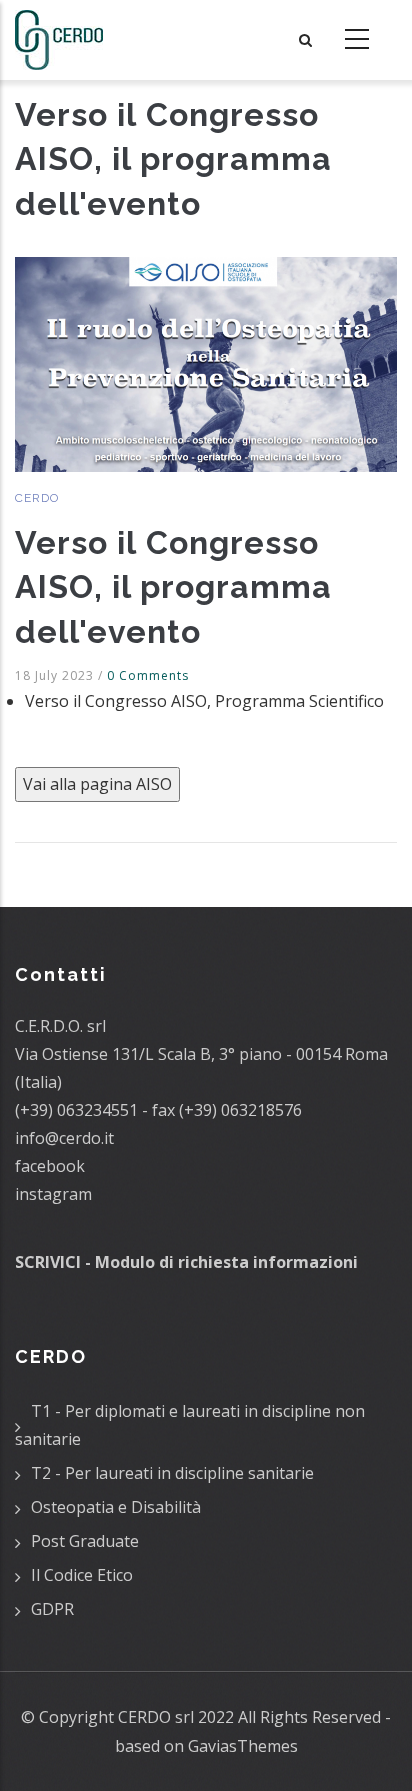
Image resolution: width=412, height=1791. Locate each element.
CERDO (37, 498)
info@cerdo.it (64, 1138)
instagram (53, 1194)
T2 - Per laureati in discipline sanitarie (172, 1473)
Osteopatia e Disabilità (116, 1507)
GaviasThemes (243, 1746)
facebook (50, 1166)
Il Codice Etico (82, 1575)
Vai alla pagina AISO (97, 784)
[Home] (59, 40)
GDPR (52, 1609)
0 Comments (148, 675)
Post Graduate (85, 1541)
